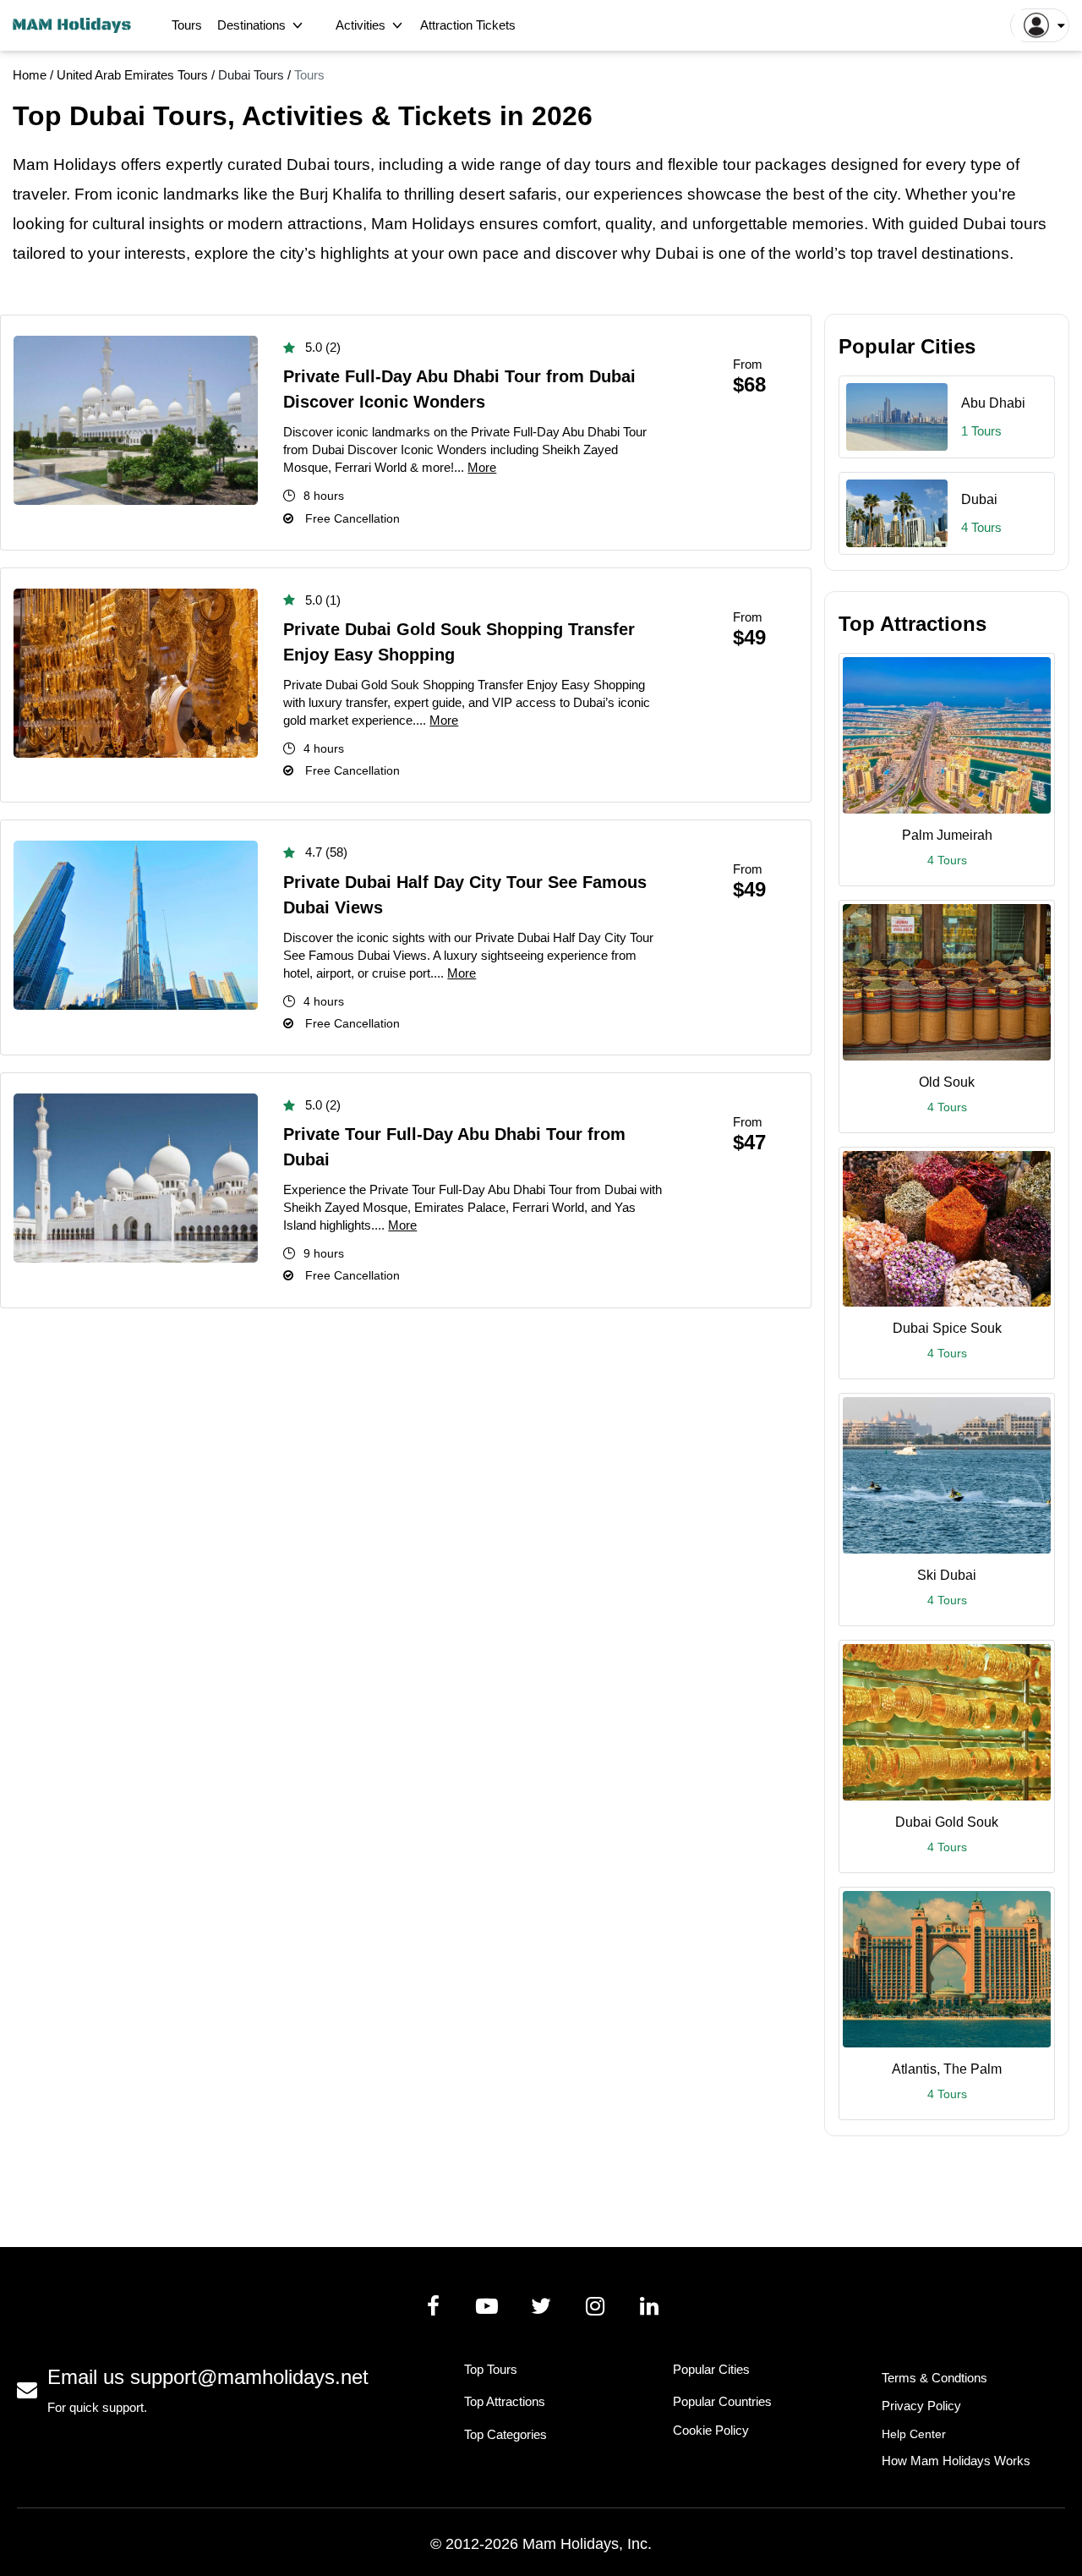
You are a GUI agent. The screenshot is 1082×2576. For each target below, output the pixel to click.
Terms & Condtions (934, 2378)
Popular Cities (711, 2369)
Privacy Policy (921, 2406)
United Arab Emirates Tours (134, 75)
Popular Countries (722, 2401)
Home (30, 75)
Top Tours (491, 2369)
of (757, 253)
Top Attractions (505, 2401)
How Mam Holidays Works (956, 2461)
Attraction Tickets (468, 25)
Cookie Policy (711, 2430)
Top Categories (505, 2434)
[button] (1040, 25)
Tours (187, 25)
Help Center (914, 2434)
